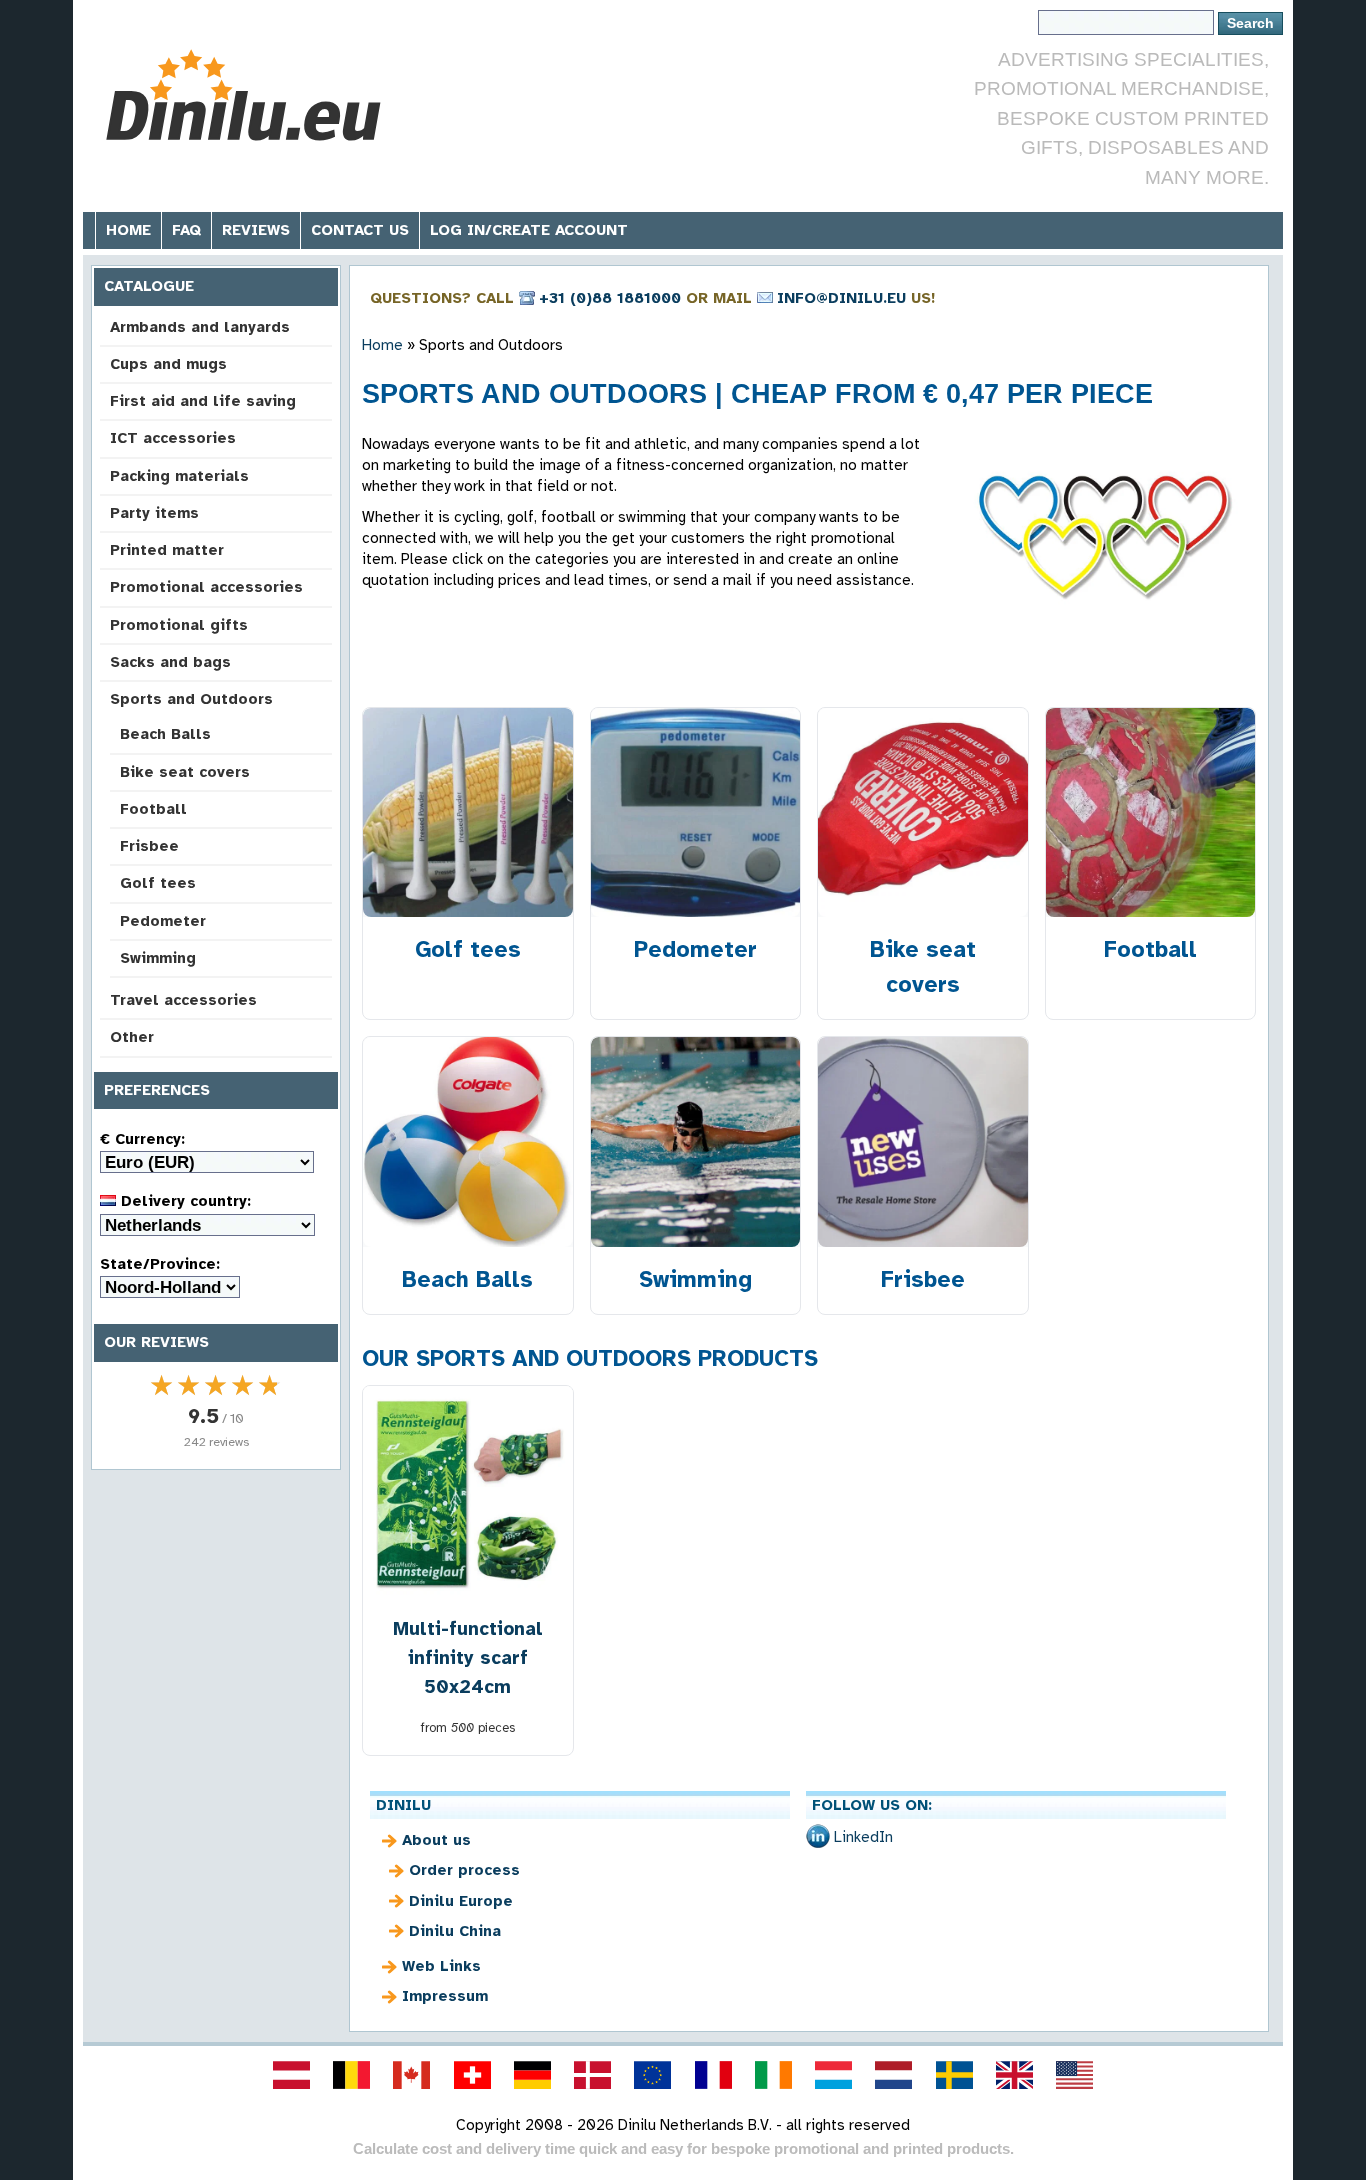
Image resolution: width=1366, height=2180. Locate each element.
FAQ (186, 230)
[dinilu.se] (954, 2075)
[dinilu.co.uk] (1014, 2075)
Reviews (256, 230)
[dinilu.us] (1075, 2075)
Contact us (360, 230)
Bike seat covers (185, 772)
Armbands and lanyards (200, 327)
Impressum (445, 1996)
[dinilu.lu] (834, 2075)
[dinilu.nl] (894, 2075)
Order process (464, 1870)
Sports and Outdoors (191, 699)
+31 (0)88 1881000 (610, 298)
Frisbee (149, 846)
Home (128, 230)
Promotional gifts (179, 625)
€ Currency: (142, 1139)
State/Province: (160, 1264)
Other (132, 1037)
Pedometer (163, 921)
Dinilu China (455, 1931)
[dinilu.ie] (773, 2075)
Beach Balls (165, 734)
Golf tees (158, 883)
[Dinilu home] (245, 95)
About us (436, 1840)
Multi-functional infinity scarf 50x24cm (468, 1657)
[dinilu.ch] (472, 2075)
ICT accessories (173, 438)
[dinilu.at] (291, 2075)
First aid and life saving (203, 401)
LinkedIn (863, 1837)
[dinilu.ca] (412, 2075)
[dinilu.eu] (653, 2075)
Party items (154, 513)
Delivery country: (183, 1201)
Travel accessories (183, 1000)
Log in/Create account (529, 230)
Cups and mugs (168, 364)
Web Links (441, 1966)
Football (153, 809)
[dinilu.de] (532, 2075)
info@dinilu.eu (841, 298)
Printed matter (167, 550)
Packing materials (179, 476)
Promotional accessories (206, 587)
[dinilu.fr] (713, 2075)
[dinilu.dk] (593, 2075)
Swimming (158, 958)
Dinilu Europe (461, 1901)
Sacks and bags (170, 662)
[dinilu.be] (352, 2075)
